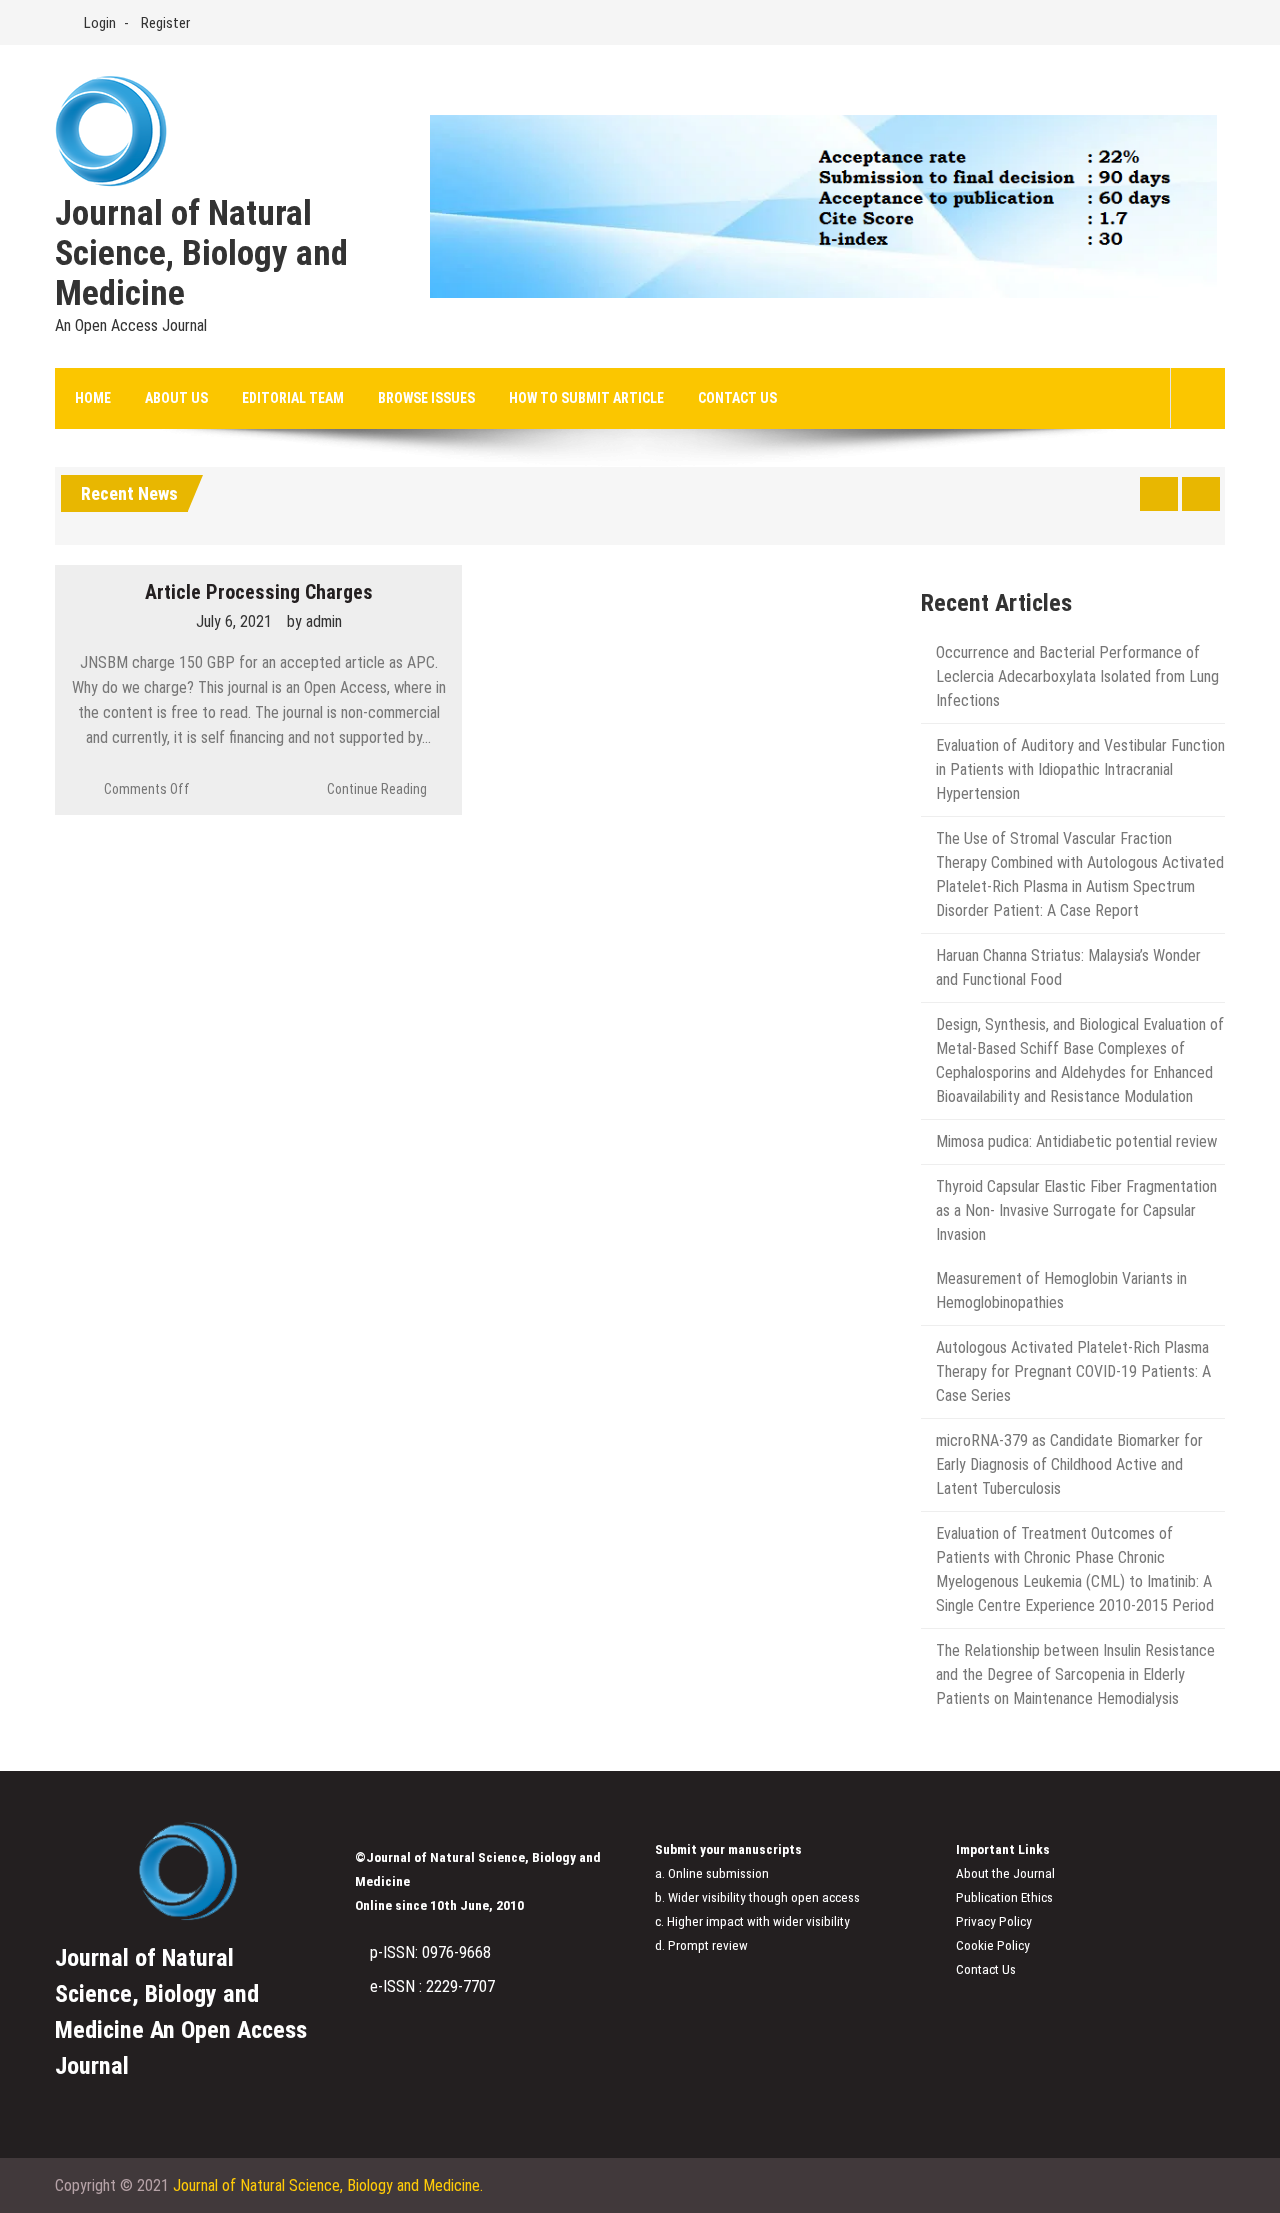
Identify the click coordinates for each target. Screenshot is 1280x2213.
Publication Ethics (1004, 1897)
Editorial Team (293, 398)
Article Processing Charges (259, 592)
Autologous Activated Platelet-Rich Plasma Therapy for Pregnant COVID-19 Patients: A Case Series (1073, 1371)
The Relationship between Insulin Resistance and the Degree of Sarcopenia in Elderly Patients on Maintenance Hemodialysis (1075, 1674)
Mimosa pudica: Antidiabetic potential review (1076, 1141)
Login (100, 23)
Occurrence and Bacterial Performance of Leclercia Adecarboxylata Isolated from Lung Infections (1077, 676)
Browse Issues (426, 398)
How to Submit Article (586, 398)
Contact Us (737, 398)
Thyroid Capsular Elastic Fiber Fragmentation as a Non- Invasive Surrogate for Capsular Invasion (1076, 1210)
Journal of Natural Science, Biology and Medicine (201, 254)
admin (324, 621)
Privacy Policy (994, 1921)
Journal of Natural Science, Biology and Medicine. (328, 2185)
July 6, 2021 (234, 621)
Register (165, 23)
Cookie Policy (993, 1945)
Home (93, 398)
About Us (176, 398)
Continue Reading (377, 789)
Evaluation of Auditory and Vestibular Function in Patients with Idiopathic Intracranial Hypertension (1080, 769)
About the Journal (1005, 1873)
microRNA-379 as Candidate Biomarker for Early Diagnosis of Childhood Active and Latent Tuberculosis (1069, 1464)
